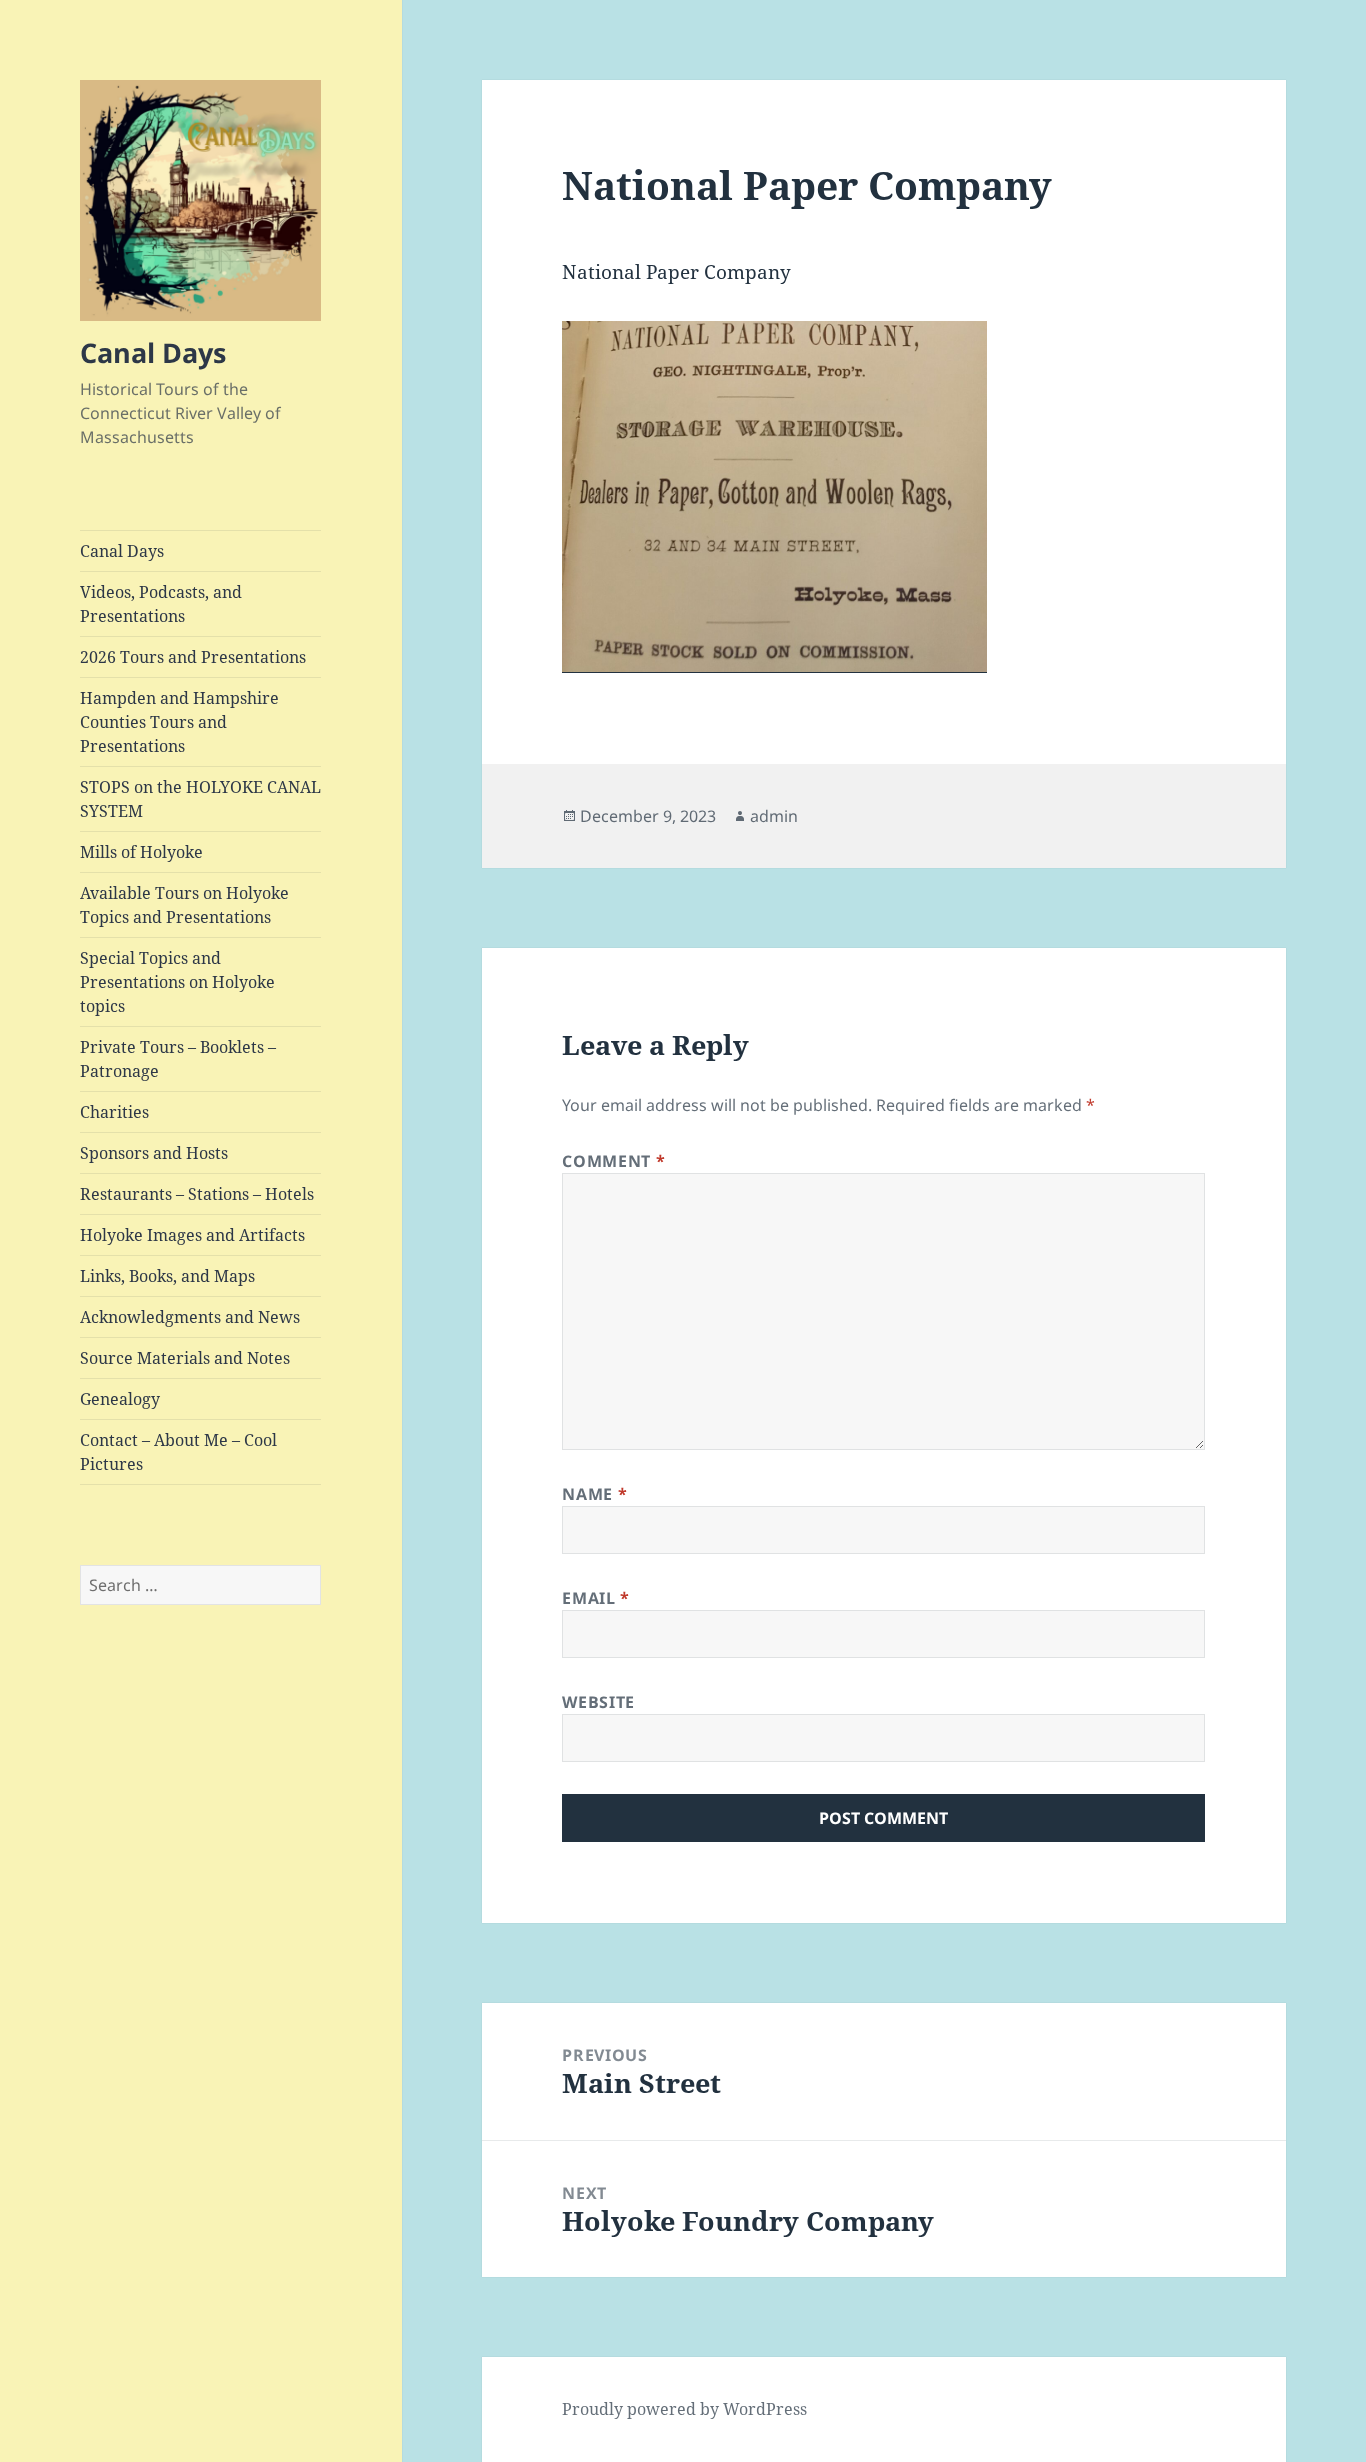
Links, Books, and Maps (167, 1276)
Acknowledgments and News (190, 1317)
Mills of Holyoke (141, 852)
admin (774, 816)
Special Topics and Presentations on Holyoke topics (177, 982)
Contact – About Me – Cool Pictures (178, 1452)
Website (598, 1702)
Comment (613, 1161)
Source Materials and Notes (185, 1358)
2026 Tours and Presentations (193, 657)
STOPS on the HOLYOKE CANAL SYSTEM (200, 799)
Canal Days (153, 352)
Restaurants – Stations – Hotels (197, 1194)
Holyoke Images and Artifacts (192, 1235)
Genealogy (120, 1399)
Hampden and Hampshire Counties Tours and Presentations (179, 722)
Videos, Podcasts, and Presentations (161, 604)
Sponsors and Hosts (154, 1153)
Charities (114, 1112)
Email (595, 1598)
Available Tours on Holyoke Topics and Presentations (184, 905)
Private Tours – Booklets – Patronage (178, 1059)
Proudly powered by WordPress (684, 2409)
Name (594, 1494)
